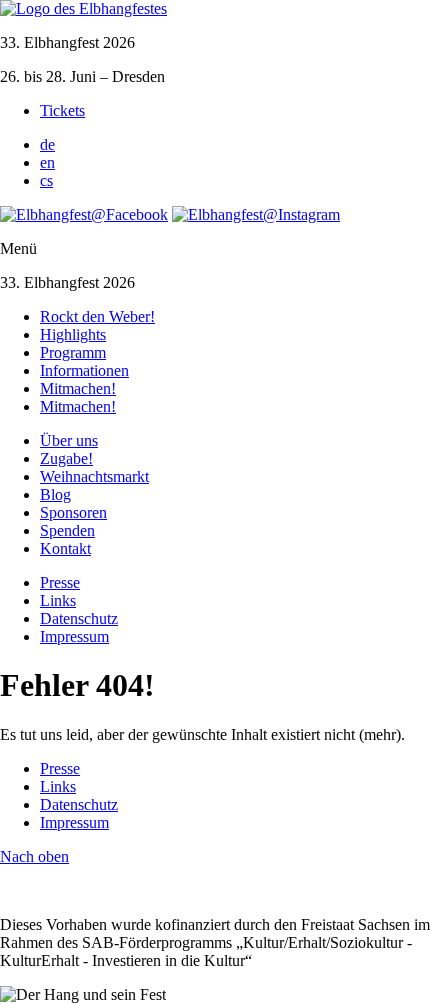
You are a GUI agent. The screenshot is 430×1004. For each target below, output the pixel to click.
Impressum (74, 636)
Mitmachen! (78, 388)
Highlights (73, 334)
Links (58, 600)
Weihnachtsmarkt (94, 476)
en (47, 162)
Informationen (84, 370)
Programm (73, 352)
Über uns (69, 440)
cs (46, 180)
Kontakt (65, 548)
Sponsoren (73, 512)
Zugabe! (66, 458)
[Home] (83, 8)
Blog (55, 494)
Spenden (67, 530)
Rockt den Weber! (97, 316)
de (47, 144)
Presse (60, 582)
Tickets (62, 110)
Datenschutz (79, 618)
